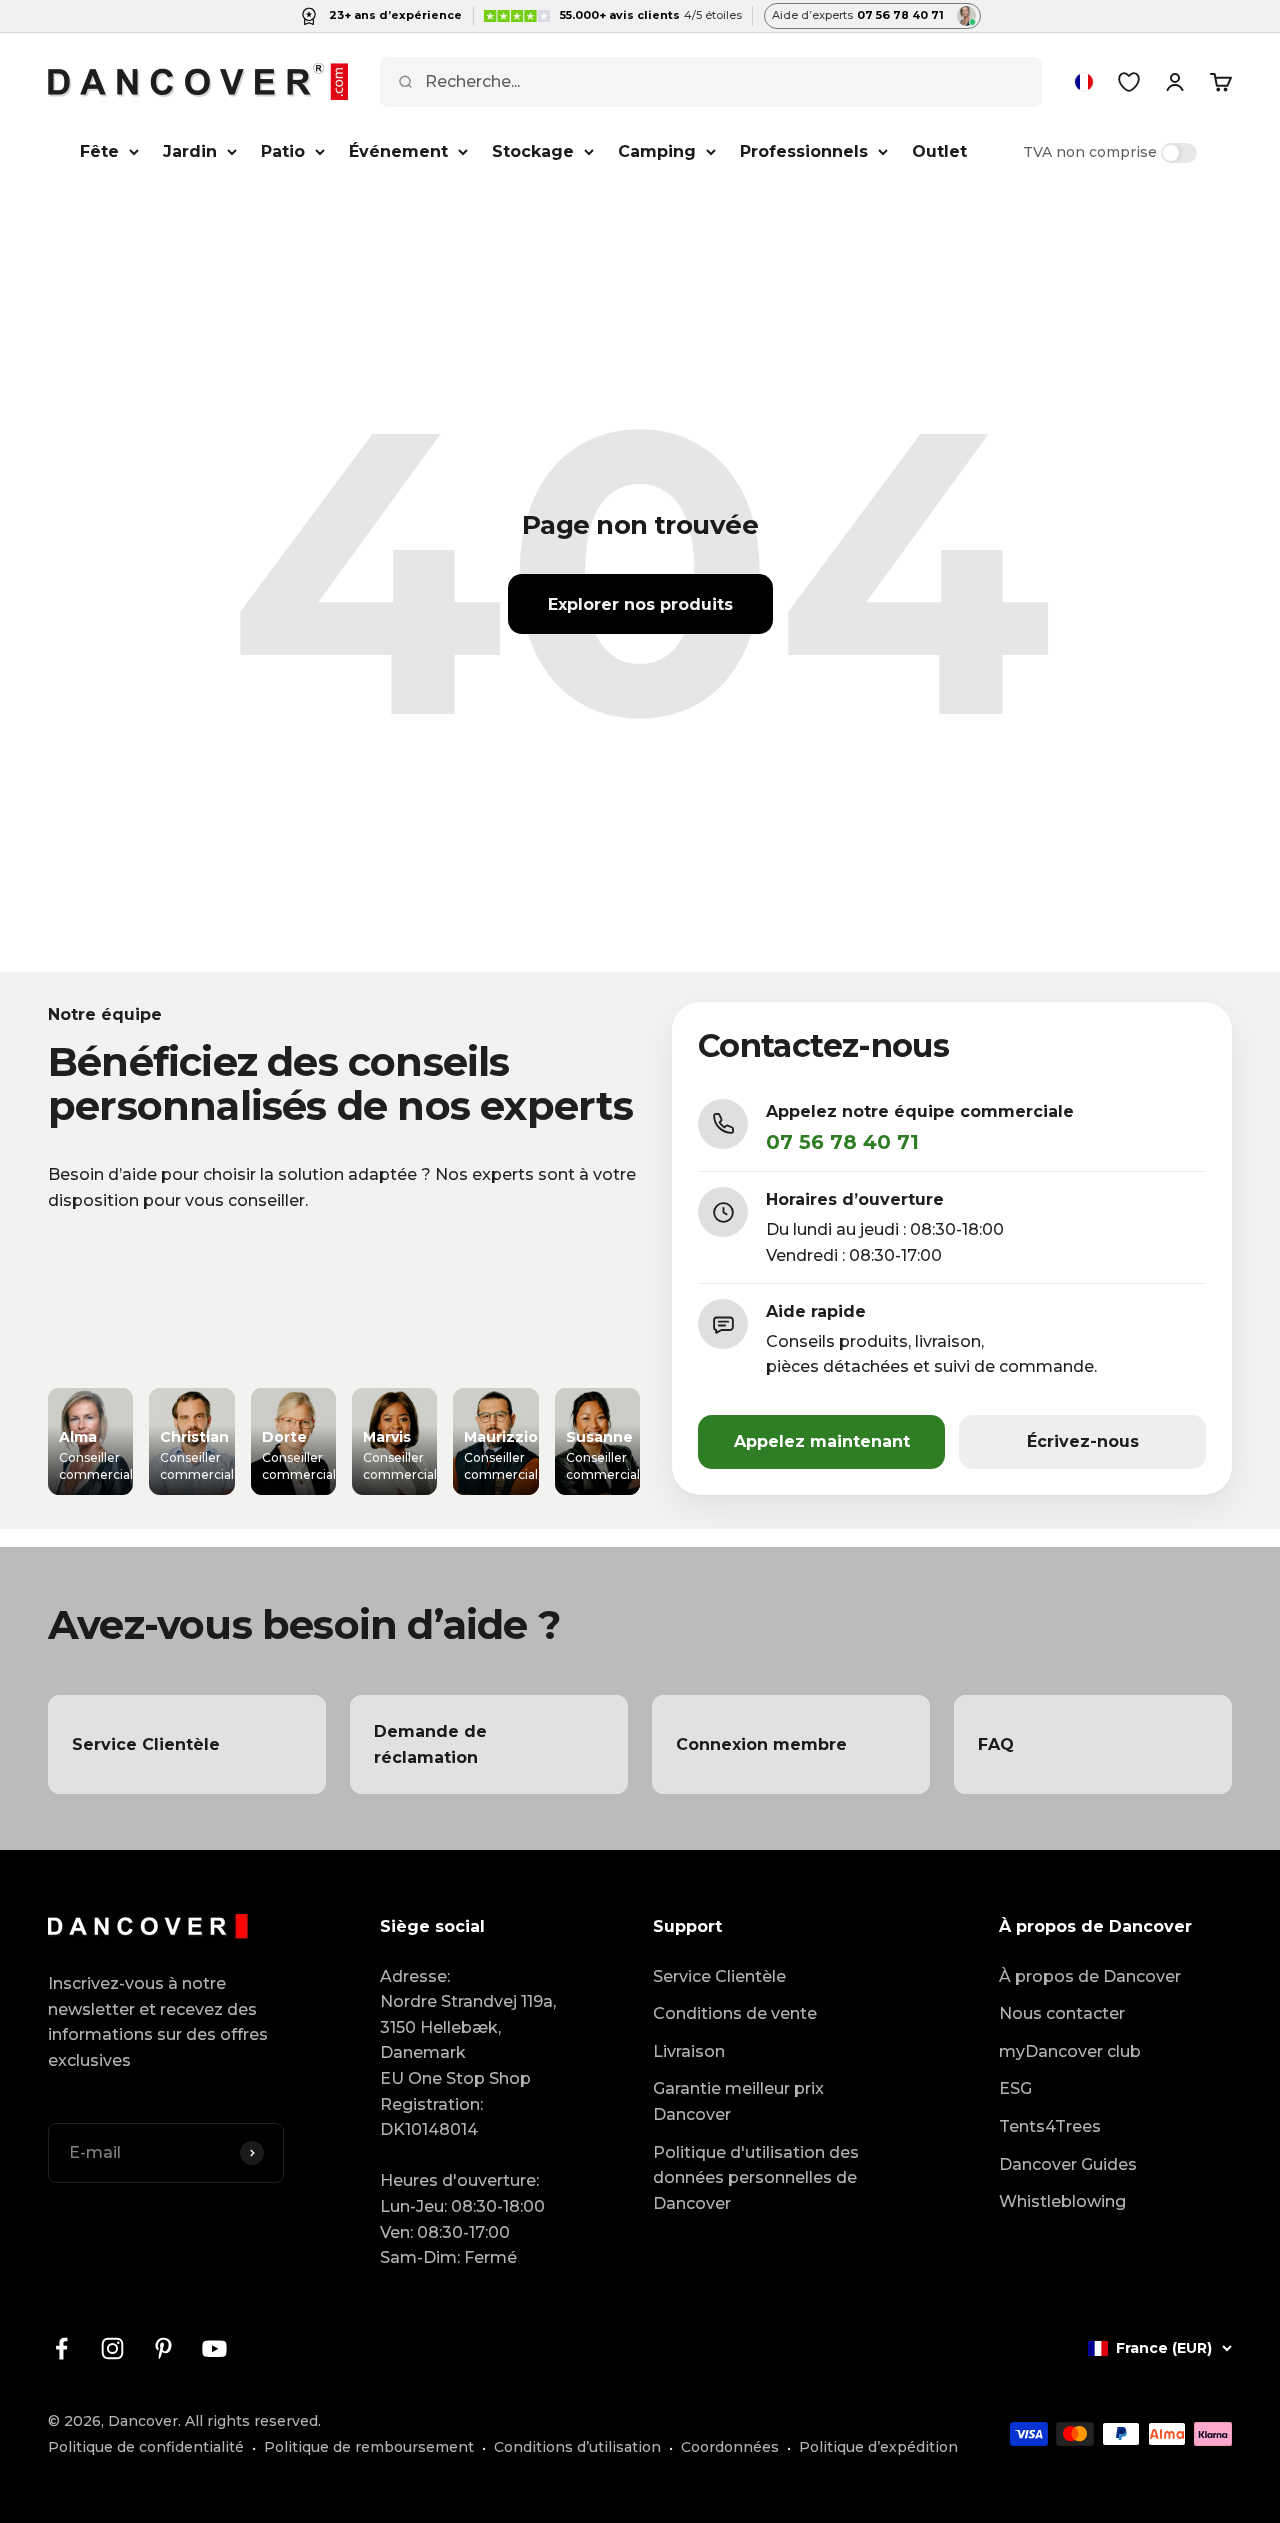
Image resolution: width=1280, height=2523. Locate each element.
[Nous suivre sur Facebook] (61, 2348)
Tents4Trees (1050, 2126)
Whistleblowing (1062, 2201)
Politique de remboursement (369, 2447)
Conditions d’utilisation (577, 2447)
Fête (99, 151)
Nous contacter (1062, 2013)
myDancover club (1070, 2051)
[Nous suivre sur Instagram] (112, 2348)
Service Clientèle (719, 1976)
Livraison (689, 2051)
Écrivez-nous (1083, 1441)
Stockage (533, 151)
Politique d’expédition (878, 2447)
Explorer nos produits (640, 604)
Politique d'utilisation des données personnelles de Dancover (756, 2178)
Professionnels (804, 151)
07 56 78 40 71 (842, 1142)
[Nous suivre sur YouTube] (214, 2348)
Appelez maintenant (822, 1441)
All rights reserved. (253, 2421)
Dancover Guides (1068, 2164)
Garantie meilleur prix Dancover (738, 2101)
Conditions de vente (735, 2013)
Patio (283, 151)
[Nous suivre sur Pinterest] (163, 2348)
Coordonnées (730, 2447)
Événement (398, 151)
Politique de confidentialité (146, 2447)
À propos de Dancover (1090, 1976)
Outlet (939, 151)
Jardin (190, 151)
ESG (1015, 2088)
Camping (657, 151)
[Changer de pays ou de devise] (1084, 82)
